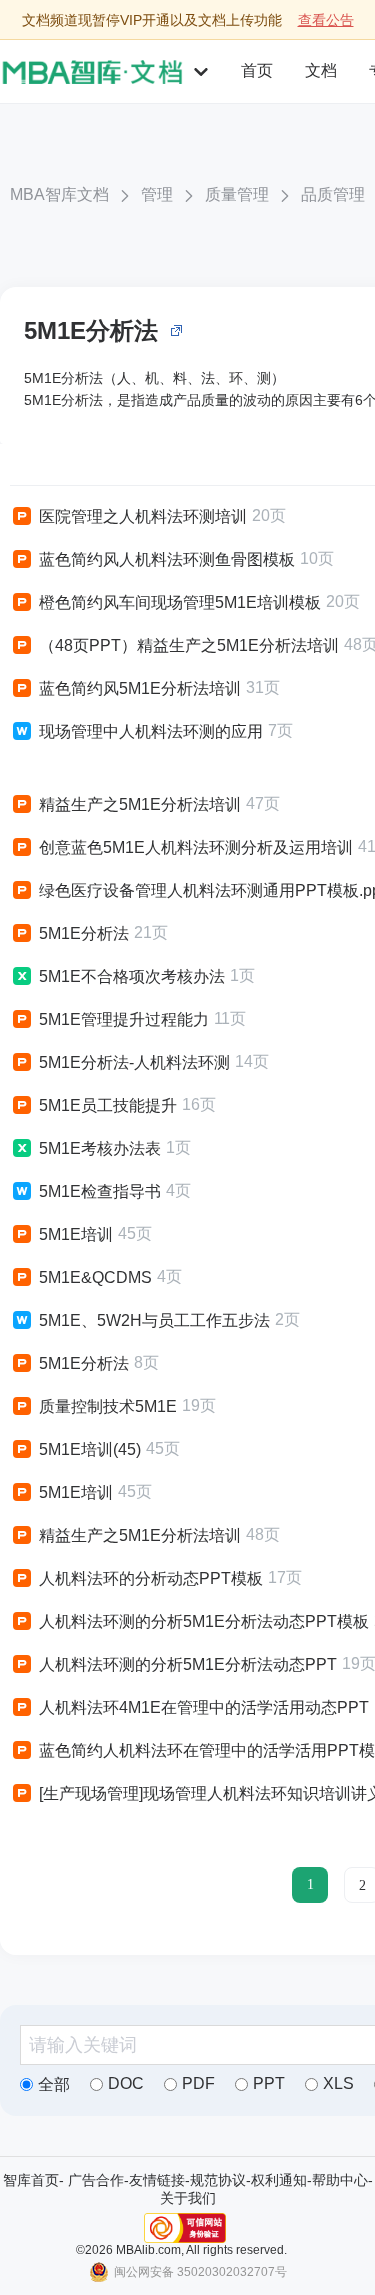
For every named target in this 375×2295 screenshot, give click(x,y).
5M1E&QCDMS (95, 1277)
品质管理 (333, 194)
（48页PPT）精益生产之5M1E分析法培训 (189, 645)
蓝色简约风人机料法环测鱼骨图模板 (167, 559)
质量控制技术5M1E (108, 1406)
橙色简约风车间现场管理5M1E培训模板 (180, 602)
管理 (157, 194)
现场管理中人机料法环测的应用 (151, 731)
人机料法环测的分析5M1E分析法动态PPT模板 (204, 1621)
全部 (54, 2084)
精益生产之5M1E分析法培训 (140, 804)
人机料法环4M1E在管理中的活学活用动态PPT (204, 1707)
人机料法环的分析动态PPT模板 (151, 1578)
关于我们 (188, 2198)
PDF (198, 2083)
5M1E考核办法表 (100, 1148)
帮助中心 (340, 2180)
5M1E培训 (76, 1234)
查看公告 (326, 20)
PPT (269, 2083)
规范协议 (218, 2180)
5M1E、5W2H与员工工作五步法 (154, 1320)
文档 (321, 70)
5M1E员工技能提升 (108, 1105)
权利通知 (279, 2180)
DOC (126, 2083)
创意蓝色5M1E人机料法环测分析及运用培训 (196, 847)
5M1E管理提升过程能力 (124, 1019)
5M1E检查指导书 (100, 1191)
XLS (338, 2083)
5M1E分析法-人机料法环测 (134, 1062)
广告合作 (96, 2180)
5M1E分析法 (91, 330)
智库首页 (31, 2180)
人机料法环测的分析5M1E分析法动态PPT (188, 1664)
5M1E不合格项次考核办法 (132, 976)
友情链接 (157, 2180)
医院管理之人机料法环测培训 (143, 516)
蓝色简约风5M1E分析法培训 (140, 688)
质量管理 (237, 194)
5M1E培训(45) (90, 1449)
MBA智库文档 (59, 194)
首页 (257, 70)
